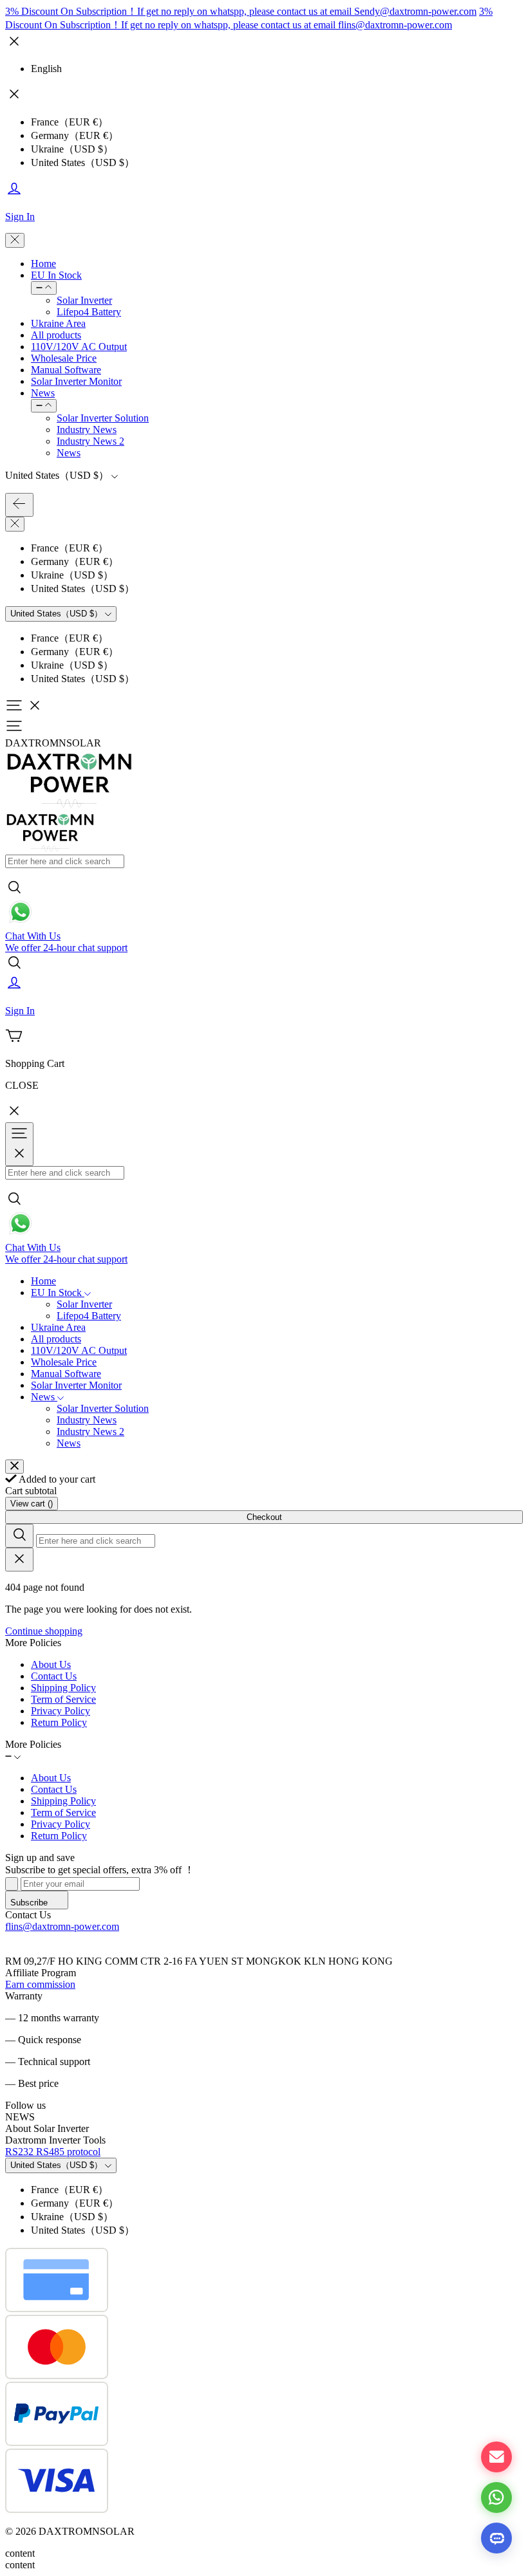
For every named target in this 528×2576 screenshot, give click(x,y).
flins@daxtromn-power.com (62, 1926)
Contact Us (54, 1676)
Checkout (264, 1517)
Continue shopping (44, 1631)
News (43, 393)
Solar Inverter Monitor (76, 381)
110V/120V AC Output (79, 347)
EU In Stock (56, 275)
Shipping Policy (63, 1688)
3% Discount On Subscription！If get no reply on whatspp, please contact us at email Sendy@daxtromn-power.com (241, 11)
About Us (51, 1664)
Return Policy (59, 1722)
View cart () (32, 1504)
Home (43, 264)
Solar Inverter (84, 300)
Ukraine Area (58, 323)
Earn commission (40, 1984)
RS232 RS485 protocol (53, 2152)
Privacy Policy (61, 1711)
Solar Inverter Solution (103, 418)
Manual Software (66, 370)
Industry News (87, 430)
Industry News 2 (90, 441)
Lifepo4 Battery (89, 312)
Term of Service (63, 1699)
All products (56, 335)
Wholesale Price (64, 358)
